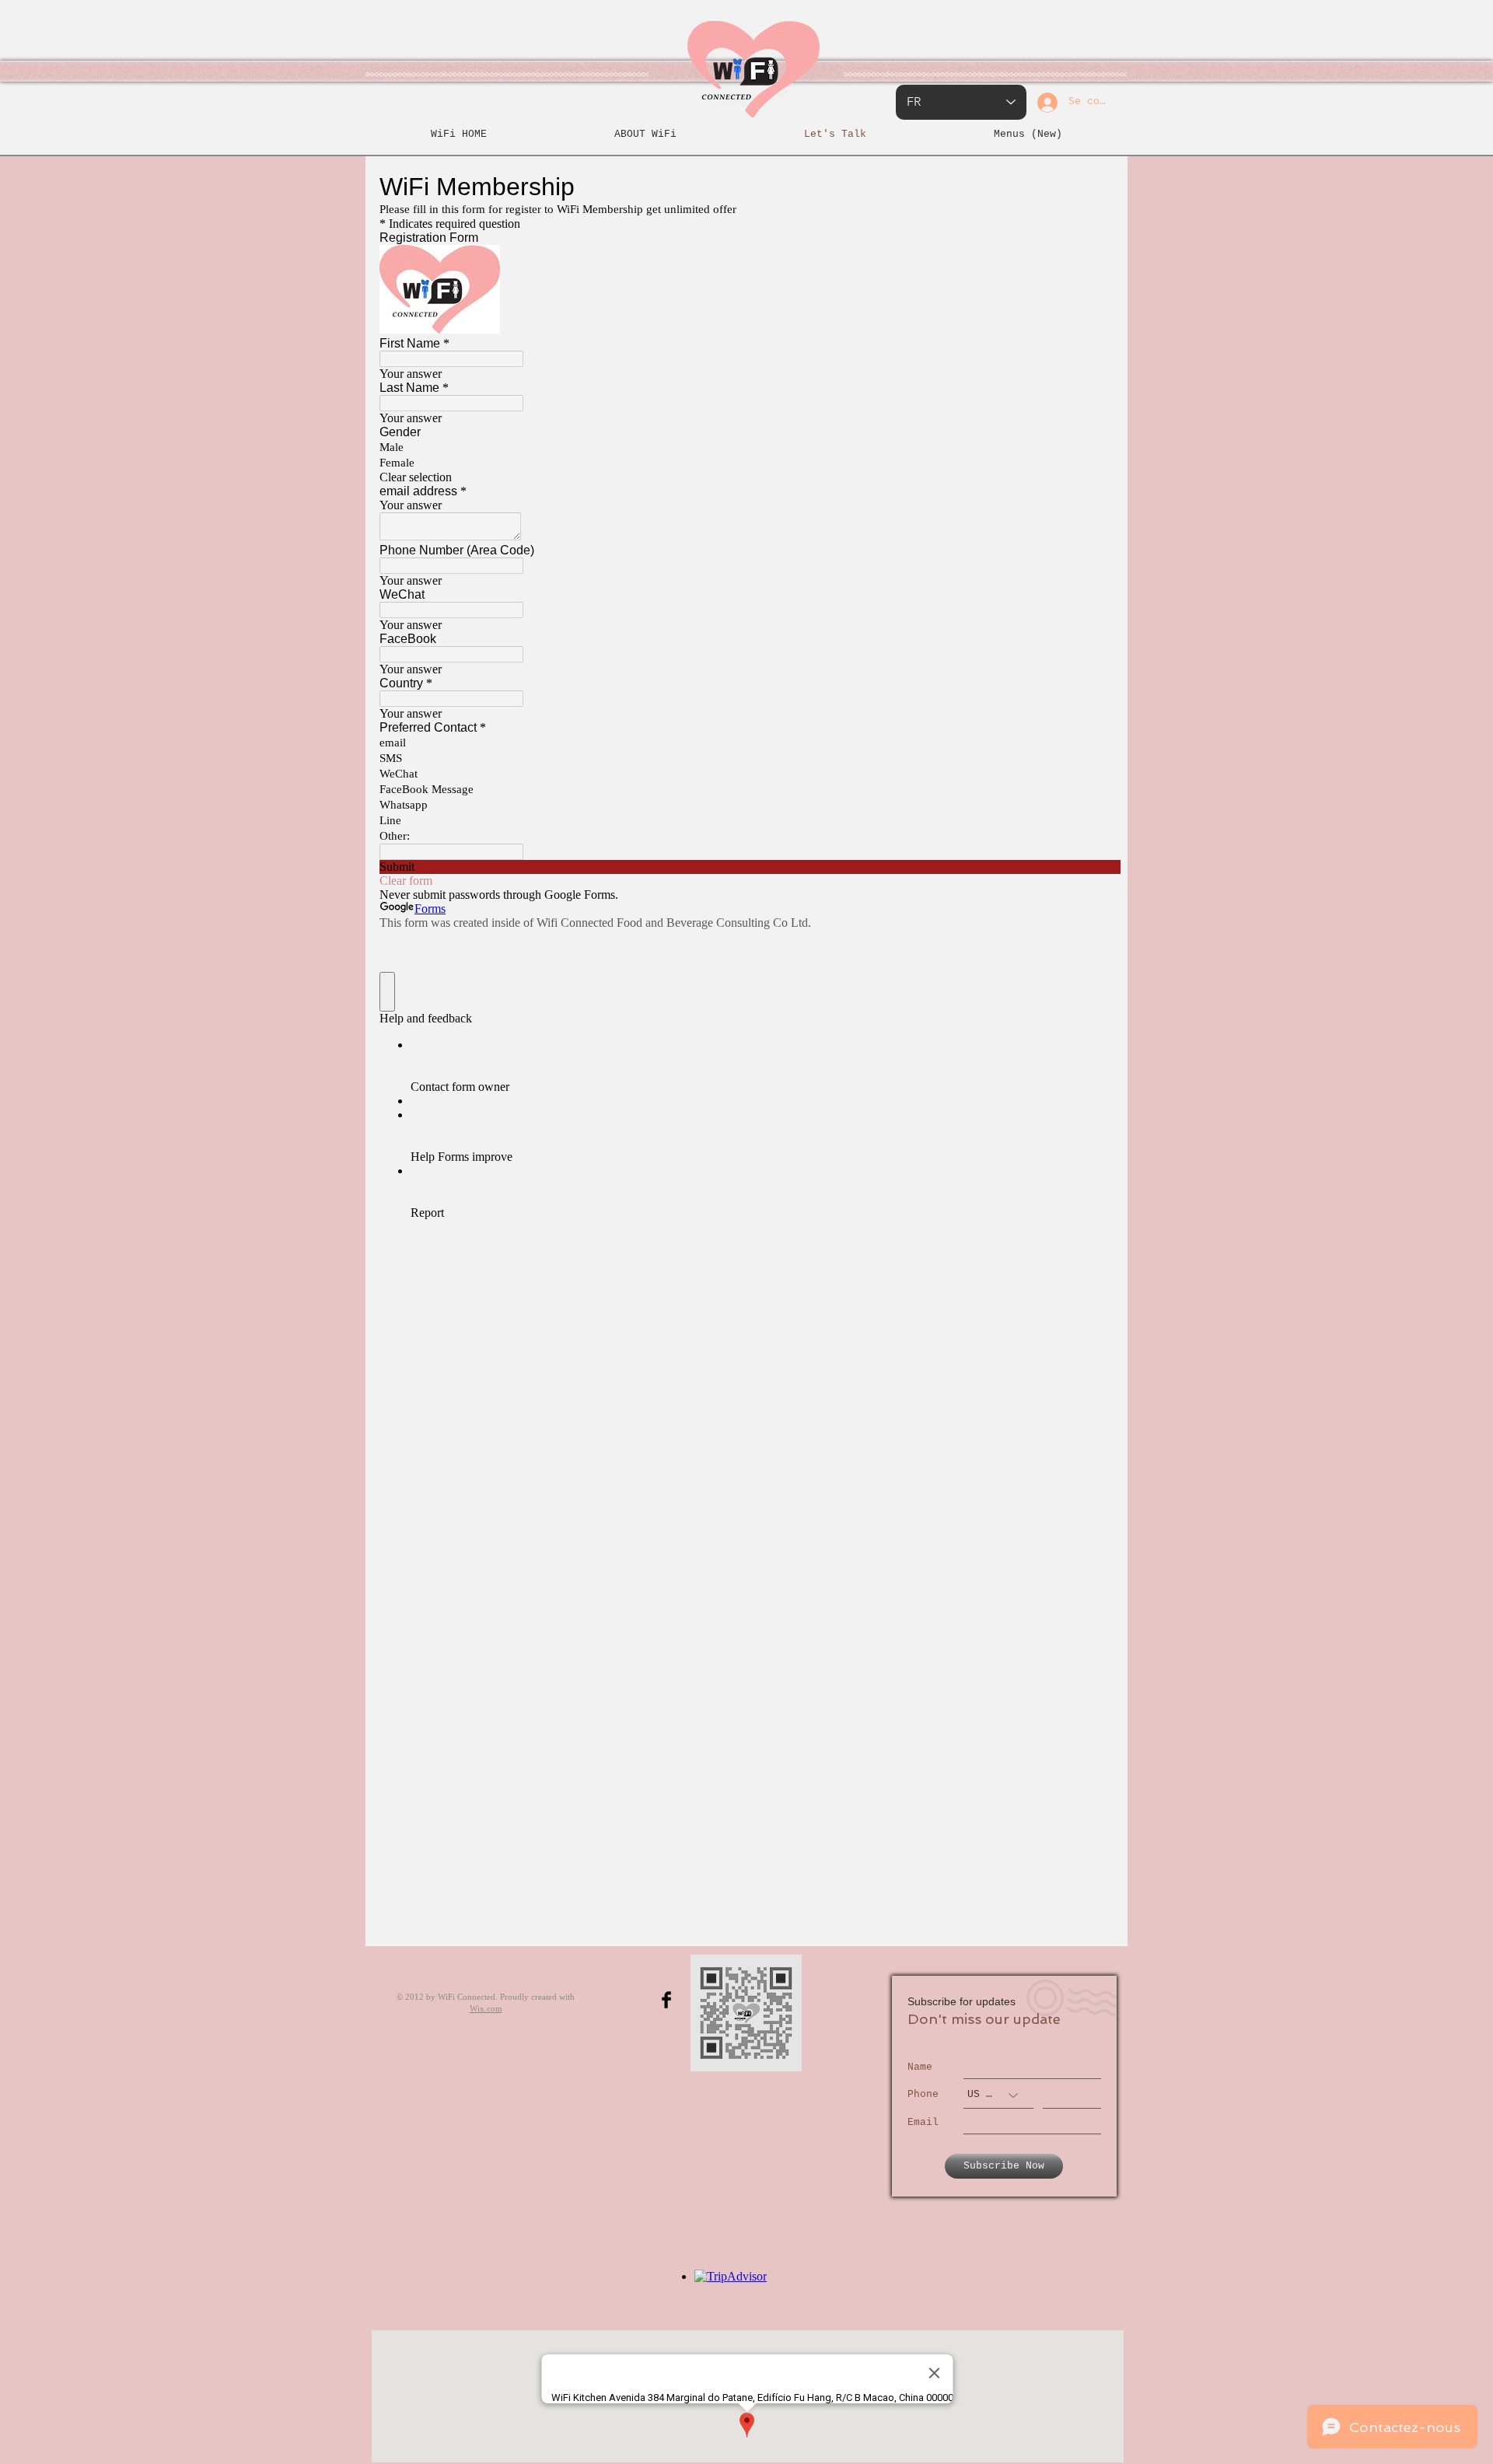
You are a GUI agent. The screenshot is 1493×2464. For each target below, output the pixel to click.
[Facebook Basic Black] (666, 2000)
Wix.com (486, 2008)
